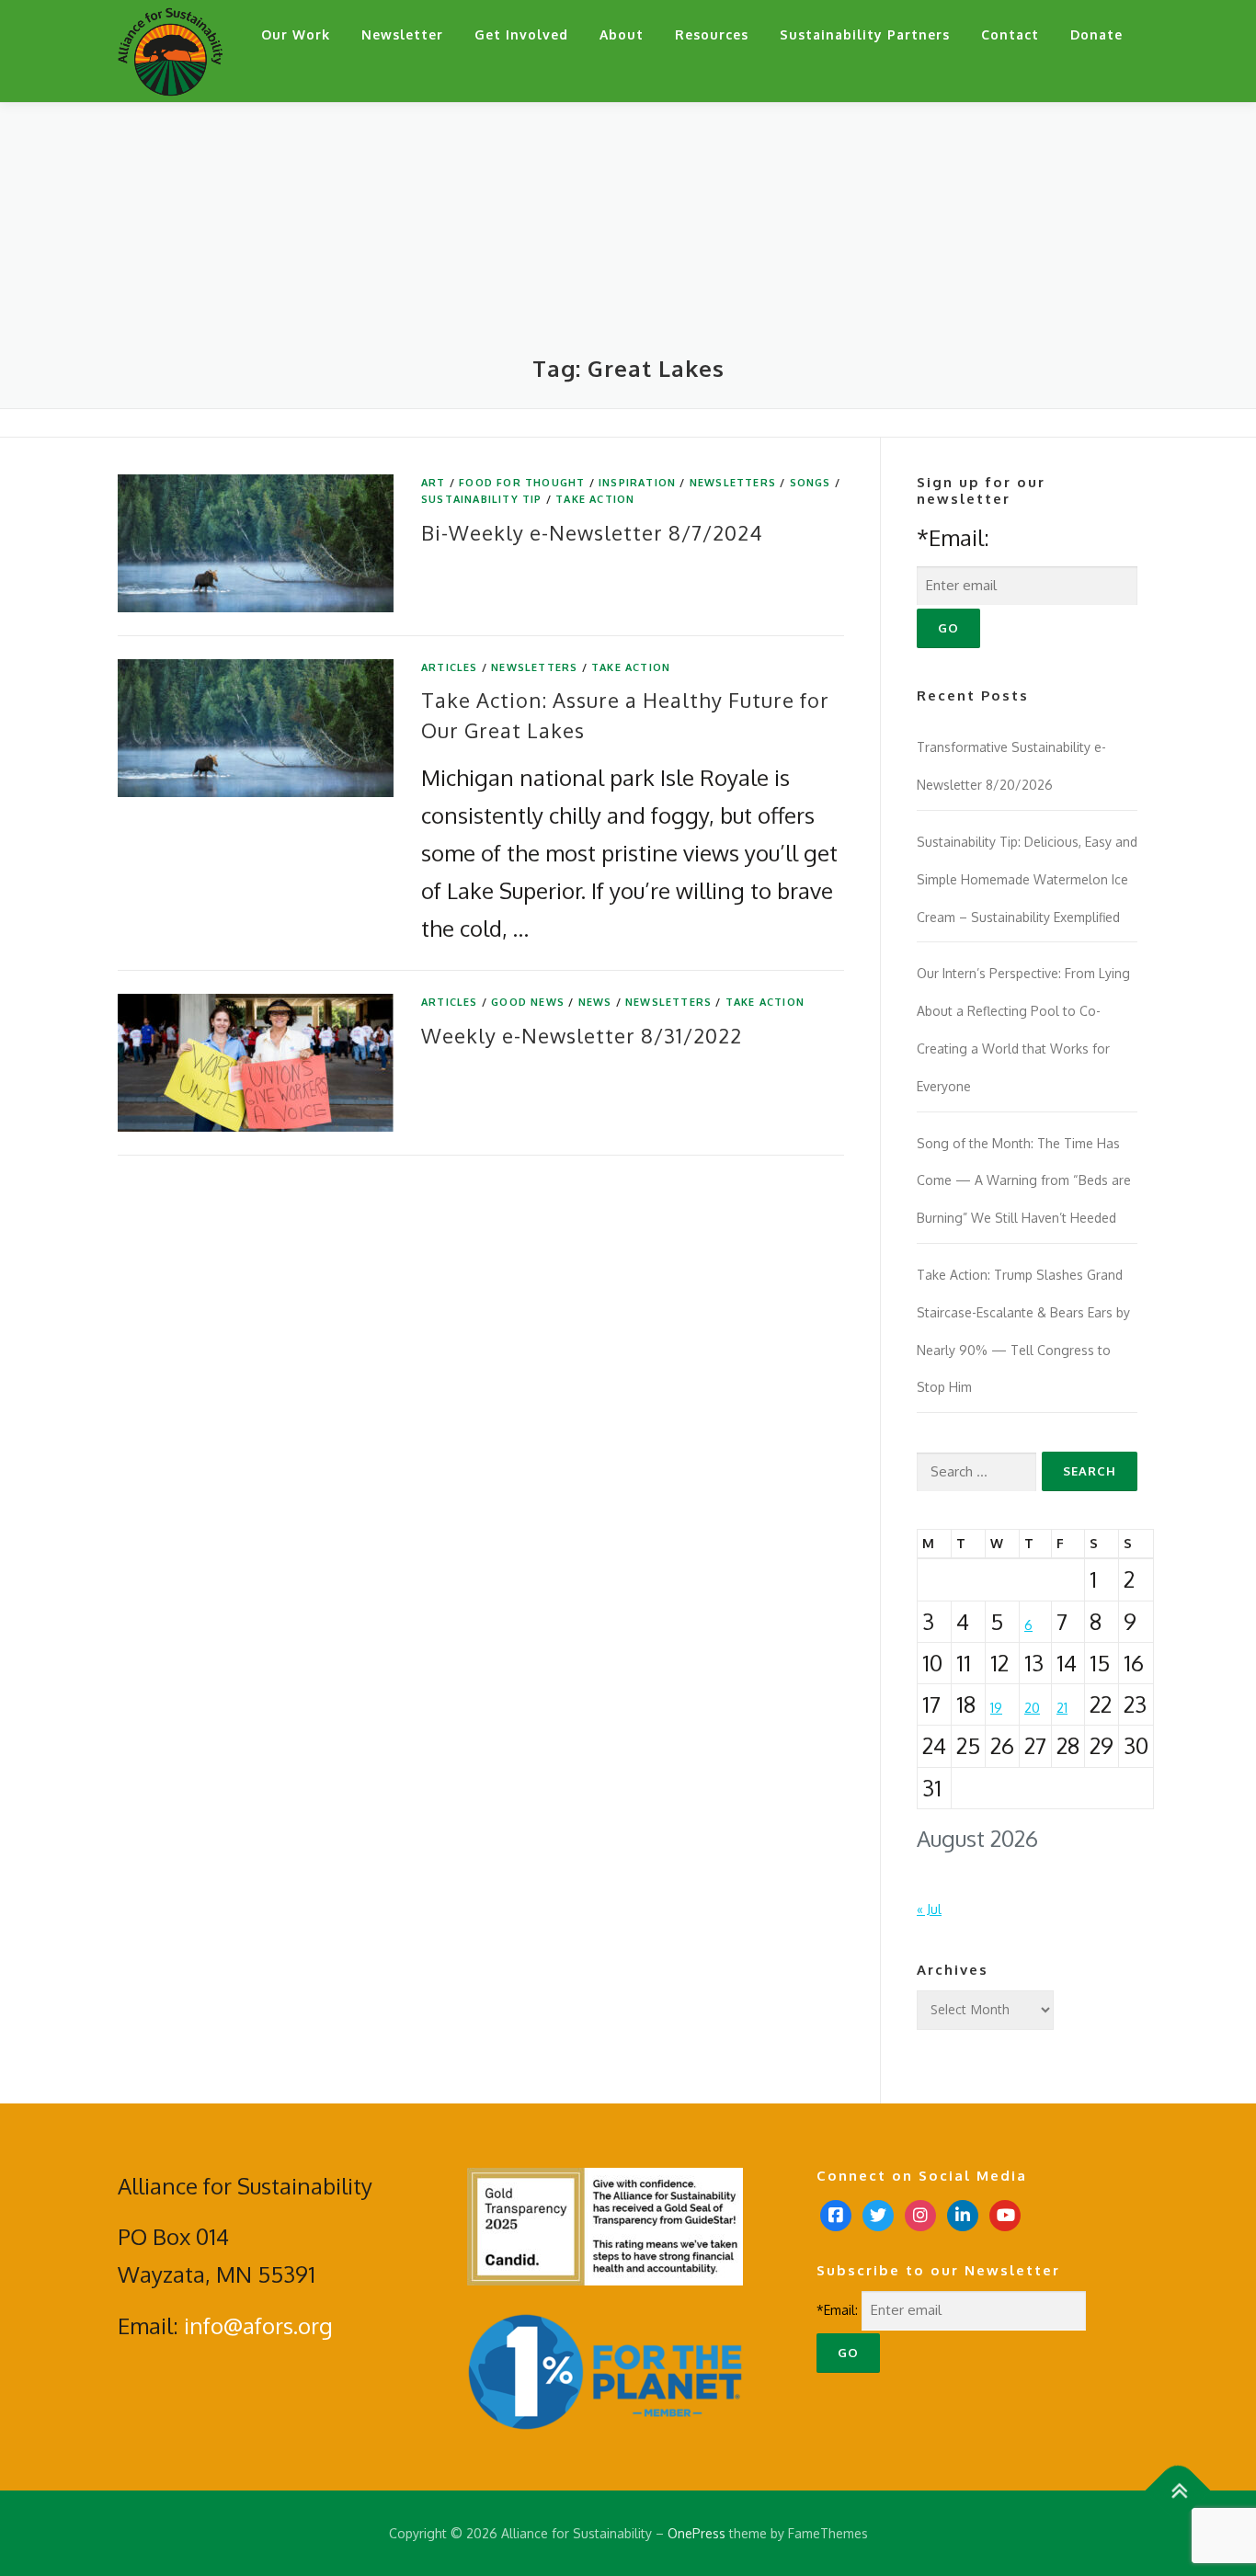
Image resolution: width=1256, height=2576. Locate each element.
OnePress (697, 2533)
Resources (712, 34)
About (622, 34)
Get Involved (521, 34)
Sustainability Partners (865, 34)
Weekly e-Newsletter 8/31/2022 (582, 1035)
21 (1062, 1708)
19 (996, 1708)
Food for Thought (522, 483)
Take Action (595, 499)
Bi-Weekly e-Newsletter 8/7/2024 (592, 532)
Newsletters (733, 483)
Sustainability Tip (482, 499)
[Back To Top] (1178, 2490)
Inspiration (637, 483)
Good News (528, 1002)
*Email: (953, 537)
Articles (450, 667)
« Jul (929, 1909)
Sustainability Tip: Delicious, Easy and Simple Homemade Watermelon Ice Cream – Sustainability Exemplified (1027, 879)
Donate (1096, 34)
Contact (1010, 34)
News (595, 1002)
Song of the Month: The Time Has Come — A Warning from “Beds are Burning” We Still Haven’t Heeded (1024, 1181)
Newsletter (402, 34)
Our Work (296, 34)
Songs (811, 483)
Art (434, 483)
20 (1032, 1708)
